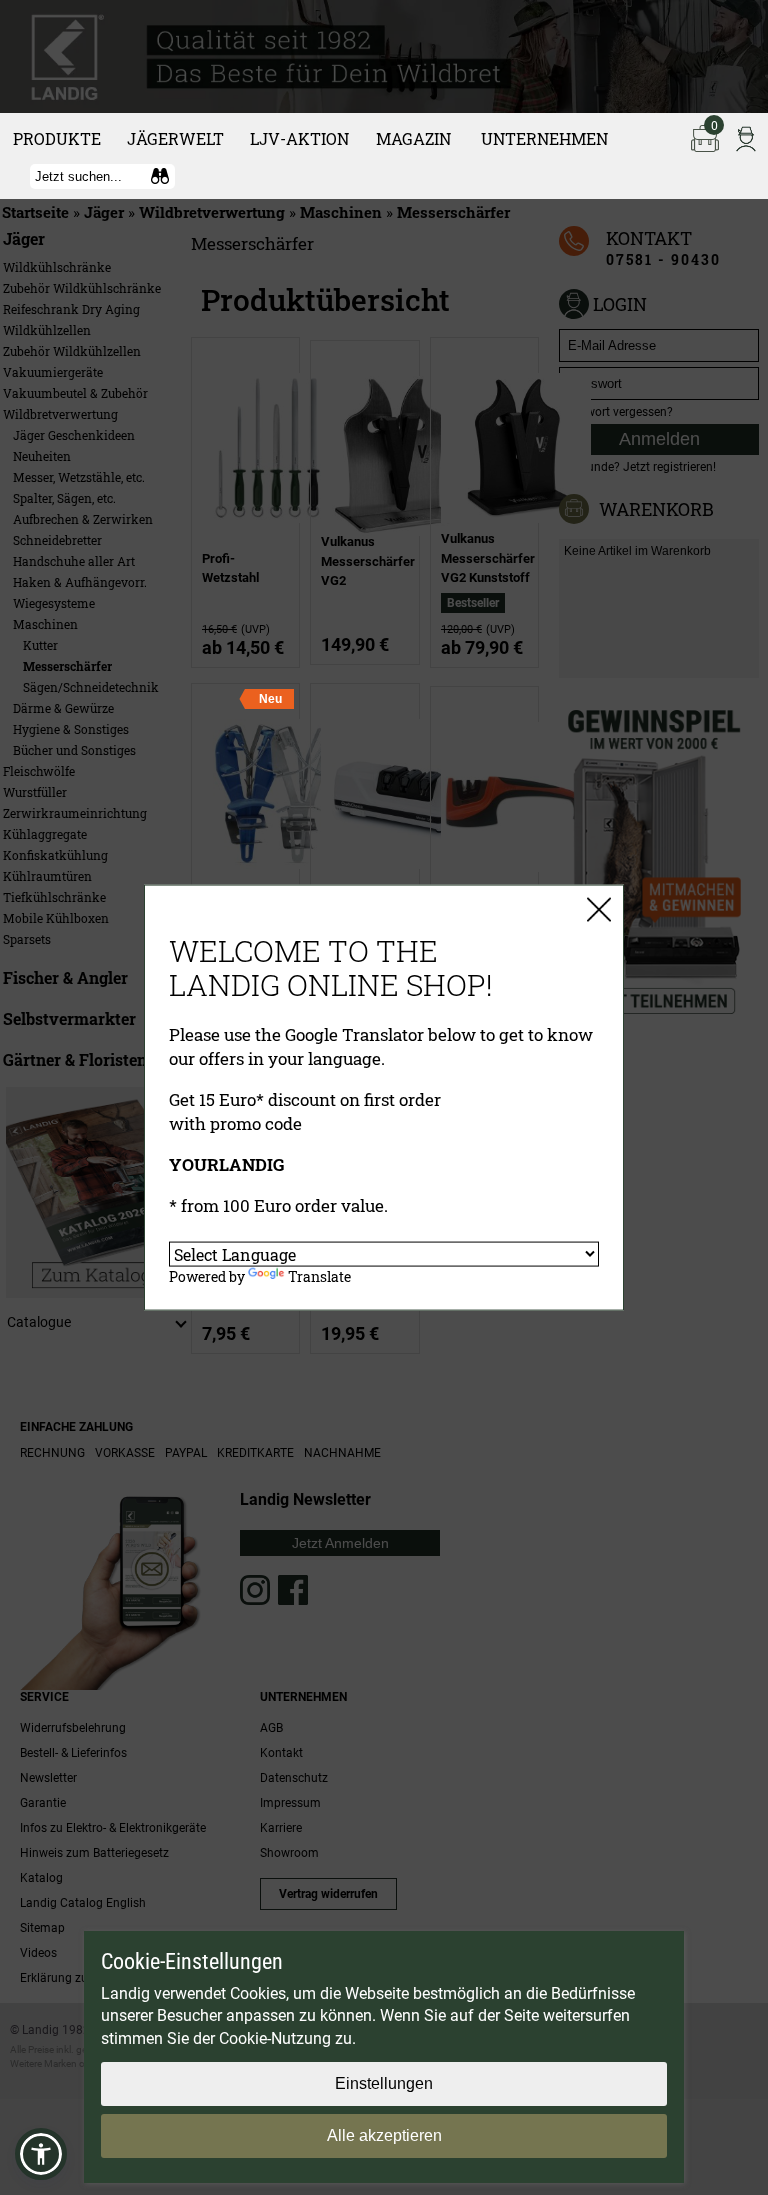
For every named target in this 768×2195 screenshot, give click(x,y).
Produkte (57, 138)
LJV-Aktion (299, 138)
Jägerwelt (175, 138)
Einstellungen (384, 2083)
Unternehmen (544, 138)
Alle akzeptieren (384, 2135)
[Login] (746, 137)
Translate (319, 1276)
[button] (41, 2154)
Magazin (413, 138)
